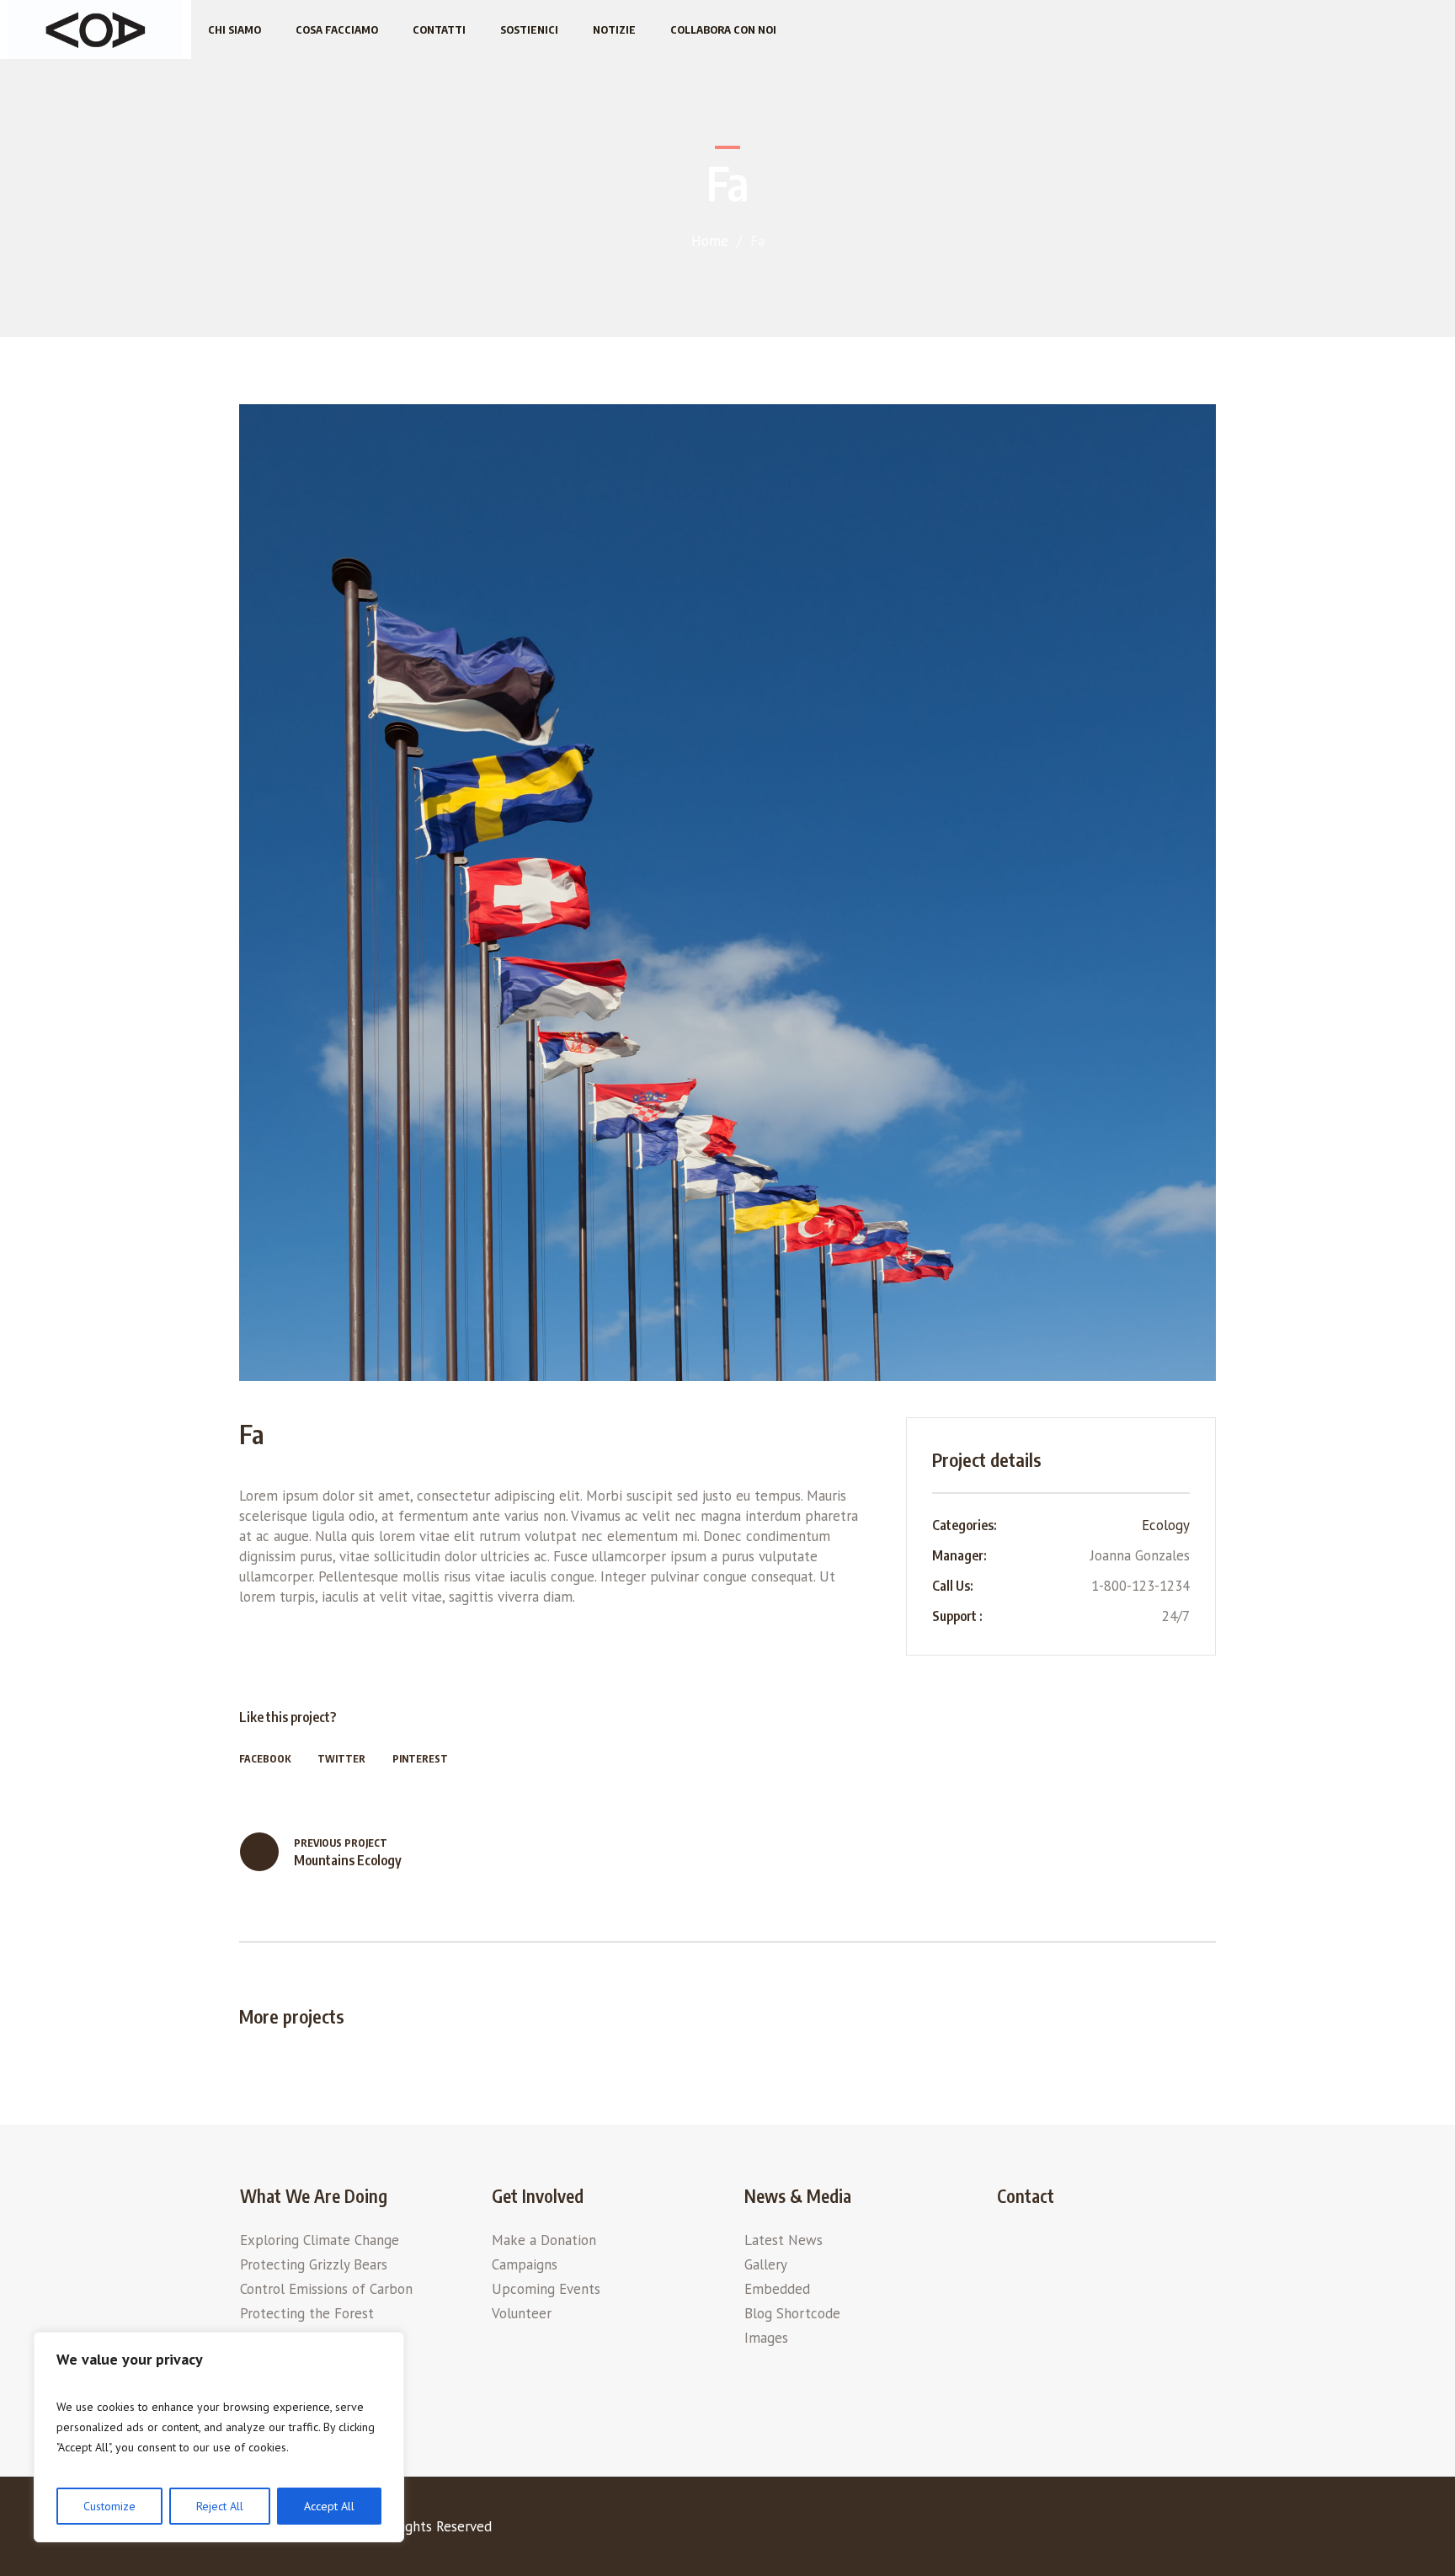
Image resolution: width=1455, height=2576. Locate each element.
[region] (219, 2437)
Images (766, 2338)
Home (710, 241)
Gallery (766, 2264)
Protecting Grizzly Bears (314, 2264)
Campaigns (525, 2264)
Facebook (265, 1759)
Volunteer (522, 2313)
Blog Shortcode (792, 2313)
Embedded (777, 2289)
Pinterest (420, 1759)
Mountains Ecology (348, 1860)
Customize (109, 2506)
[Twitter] (1133, 2530)
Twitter (341, 1759)
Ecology (1166, 1525)
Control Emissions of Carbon (326, 2289)
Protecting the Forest (307, 2313)
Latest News (783, 2240)
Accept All (329, 2506)
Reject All (220, 2506)
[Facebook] (1099, 2530)
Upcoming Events (546, 2289)
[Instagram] (1202, 2530)
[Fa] (727, 893)
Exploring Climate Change (320, 2240)
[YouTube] (1168, 2530)
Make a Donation (544, 2240)
